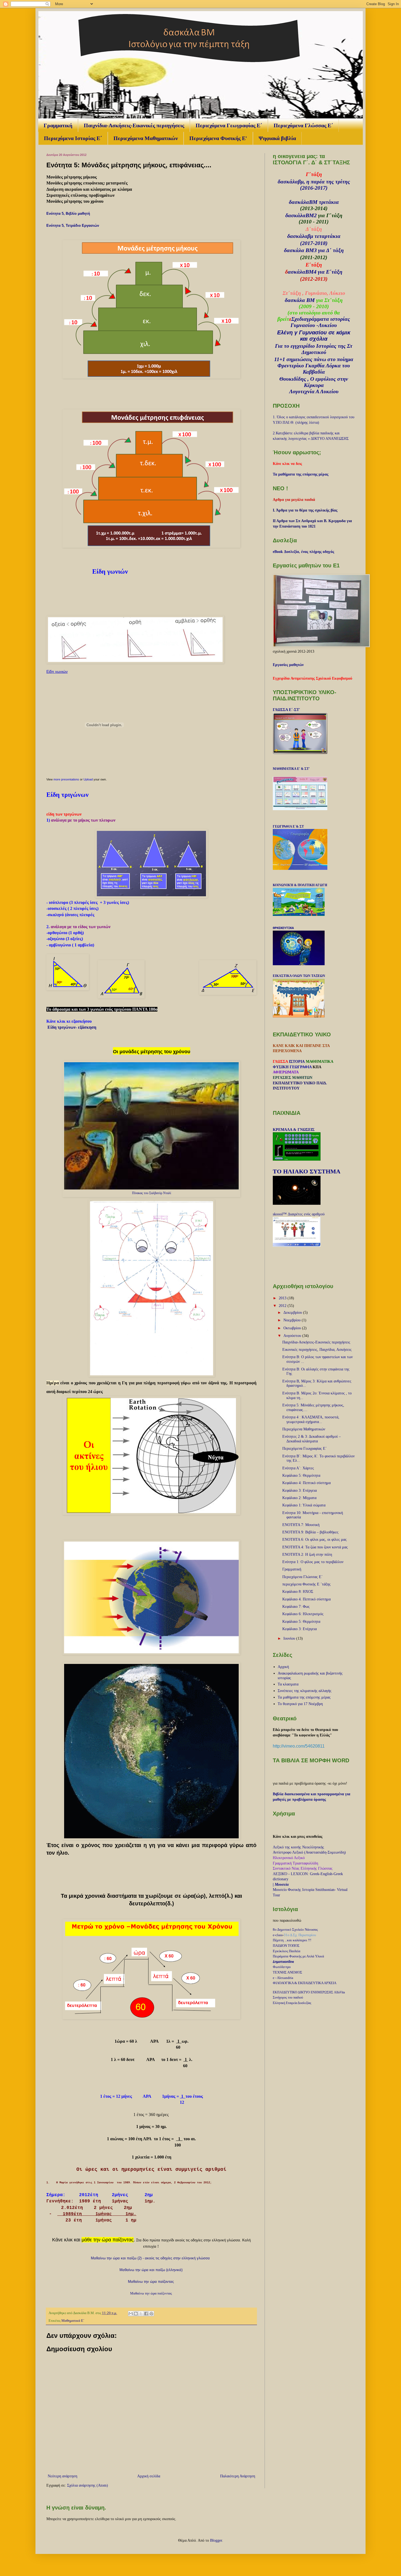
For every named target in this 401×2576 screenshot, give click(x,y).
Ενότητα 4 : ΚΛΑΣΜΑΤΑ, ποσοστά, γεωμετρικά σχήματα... (311, 1419)
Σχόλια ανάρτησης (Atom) (88, 2485)
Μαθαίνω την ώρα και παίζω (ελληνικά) (151, 2270)
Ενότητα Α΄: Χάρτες (298, 1468)
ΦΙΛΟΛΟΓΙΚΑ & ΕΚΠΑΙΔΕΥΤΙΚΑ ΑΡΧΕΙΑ (305, 1983)
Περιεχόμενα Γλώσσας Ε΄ (303, 125)
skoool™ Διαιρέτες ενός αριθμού (299, 1214)
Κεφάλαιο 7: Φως (296, 1607)
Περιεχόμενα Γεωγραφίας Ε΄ (229, 125)
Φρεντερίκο (291, 365)
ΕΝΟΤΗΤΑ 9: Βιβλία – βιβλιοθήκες (310, 1532)
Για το (283, 346)
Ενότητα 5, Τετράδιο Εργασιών (73, 225)
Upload (88, 779)
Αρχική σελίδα (149, 2476)
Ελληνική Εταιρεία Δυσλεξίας (292, 2003)
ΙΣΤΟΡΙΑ (297, 1062)
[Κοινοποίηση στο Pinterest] (151, 2314)
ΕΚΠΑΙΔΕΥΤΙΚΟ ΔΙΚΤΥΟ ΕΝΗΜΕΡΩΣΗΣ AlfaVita (309, 1992)
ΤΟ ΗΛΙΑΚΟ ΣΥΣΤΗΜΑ (307, 1171)
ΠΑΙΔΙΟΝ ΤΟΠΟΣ (286, 1946)
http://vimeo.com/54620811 (299, 1746)
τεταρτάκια (327, 236)
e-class (278, 1935)
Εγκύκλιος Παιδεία (287, 1951)
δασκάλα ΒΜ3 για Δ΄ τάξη (314, 250)
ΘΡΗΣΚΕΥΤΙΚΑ (283, 928)
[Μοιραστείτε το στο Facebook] (146, 2314)
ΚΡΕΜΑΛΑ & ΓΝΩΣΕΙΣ (294, 1130)
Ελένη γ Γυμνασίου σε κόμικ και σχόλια (314, 336)
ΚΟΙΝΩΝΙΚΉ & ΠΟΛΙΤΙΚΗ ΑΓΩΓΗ (300, 885)
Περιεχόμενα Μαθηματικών (146, 138)
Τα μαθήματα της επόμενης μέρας (304, 1697)
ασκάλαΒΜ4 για (307, 272)
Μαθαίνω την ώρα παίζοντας (151, 2282)
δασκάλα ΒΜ (300, 300)
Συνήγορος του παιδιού (288, 1997)
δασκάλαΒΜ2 (301, 215)
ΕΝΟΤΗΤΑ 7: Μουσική (301, 1525)
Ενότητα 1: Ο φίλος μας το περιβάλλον (313, 1562)
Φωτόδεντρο (282, 1967)
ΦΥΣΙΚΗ (281, 1067)
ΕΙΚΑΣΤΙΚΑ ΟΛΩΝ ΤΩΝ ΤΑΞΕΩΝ (299, 976)
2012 (283, 1306)
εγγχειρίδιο (303, 346)
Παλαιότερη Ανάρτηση (238, 2476)
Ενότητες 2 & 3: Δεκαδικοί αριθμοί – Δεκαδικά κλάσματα (312, 1439)
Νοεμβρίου (293, 1320)
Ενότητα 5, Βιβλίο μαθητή (69, 214)
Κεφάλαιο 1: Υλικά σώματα (304, 1505)
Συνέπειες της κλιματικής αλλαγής (305, 1691)
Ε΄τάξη (334, 272)
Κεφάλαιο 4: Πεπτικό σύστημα (306, 1483)
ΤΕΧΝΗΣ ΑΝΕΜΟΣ (288, 1972)
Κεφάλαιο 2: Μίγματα (299, 1498)
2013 (283, 1298)
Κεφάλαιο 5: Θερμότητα (301, 1475)
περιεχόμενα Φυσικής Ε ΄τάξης (306, 1584)
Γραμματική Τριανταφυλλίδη (295, 1863)
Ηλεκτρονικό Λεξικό (289, 1858)
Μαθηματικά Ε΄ (73, 2321)
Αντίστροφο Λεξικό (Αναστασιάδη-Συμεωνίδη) (309, 1852)
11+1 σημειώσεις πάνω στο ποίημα (314, 359)
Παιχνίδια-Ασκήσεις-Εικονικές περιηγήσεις (134, 125)
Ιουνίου (290, 1638)
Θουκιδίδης (293, 379)
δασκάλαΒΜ (303, 202)
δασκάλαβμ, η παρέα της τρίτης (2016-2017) (314, 185)
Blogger (216, 2540)
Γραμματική (58, 125)
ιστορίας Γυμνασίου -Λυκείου (320, 322)
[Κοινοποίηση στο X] (141, 2314)
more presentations (66, 779)
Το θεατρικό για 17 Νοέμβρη (300, 1704)
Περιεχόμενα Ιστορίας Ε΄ (73, 138)
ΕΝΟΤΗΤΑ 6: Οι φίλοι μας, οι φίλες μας (315, 1540)
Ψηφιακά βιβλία (277, 138)
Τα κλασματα (288, 1684)
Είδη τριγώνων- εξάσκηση (72, 1027)
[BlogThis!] (136, 2314)
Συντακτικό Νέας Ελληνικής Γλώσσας (303, 1868)
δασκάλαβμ (300, 236)
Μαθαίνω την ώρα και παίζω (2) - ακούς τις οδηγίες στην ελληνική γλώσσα (151, 2258)
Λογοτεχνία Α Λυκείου (314, 391)
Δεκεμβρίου (293, 1313)
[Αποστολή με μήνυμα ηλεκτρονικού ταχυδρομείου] (131, 2314)
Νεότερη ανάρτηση (62, 2476)
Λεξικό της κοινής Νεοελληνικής (298, 1847)
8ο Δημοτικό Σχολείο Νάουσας (295, 1929)
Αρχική (283, 1667)
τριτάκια (329, 202)
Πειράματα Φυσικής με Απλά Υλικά (298, 1956)
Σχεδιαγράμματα (310, 319)
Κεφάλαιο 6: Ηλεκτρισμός (303, 1614)
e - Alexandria (283, 1978)
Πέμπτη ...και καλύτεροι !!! (292, 1940)
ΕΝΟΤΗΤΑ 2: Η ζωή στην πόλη (307, 1555)
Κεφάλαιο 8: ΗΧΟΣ (298, 1592)
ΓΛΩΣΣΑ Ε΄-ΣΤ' (286, 710)
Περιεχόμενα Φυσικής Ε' (218, 138)
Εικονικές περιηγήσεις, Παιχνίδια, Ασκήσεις (317, 1350)
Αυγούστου (293, 1336)
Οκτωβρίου (293, 1328)
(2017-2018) (314, 243)
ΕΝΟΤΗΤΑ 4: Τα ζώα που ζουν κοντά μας (315, 1547)
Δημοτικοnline (283, 1962)
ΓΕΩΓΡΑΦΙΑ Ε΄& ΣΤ (288, 827)
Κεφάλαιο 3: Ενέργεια (300, 1490)
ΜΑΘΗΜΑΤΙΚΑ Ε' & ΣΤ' (291, 769)
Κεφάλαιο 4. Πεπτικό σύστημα (306, 1599)
